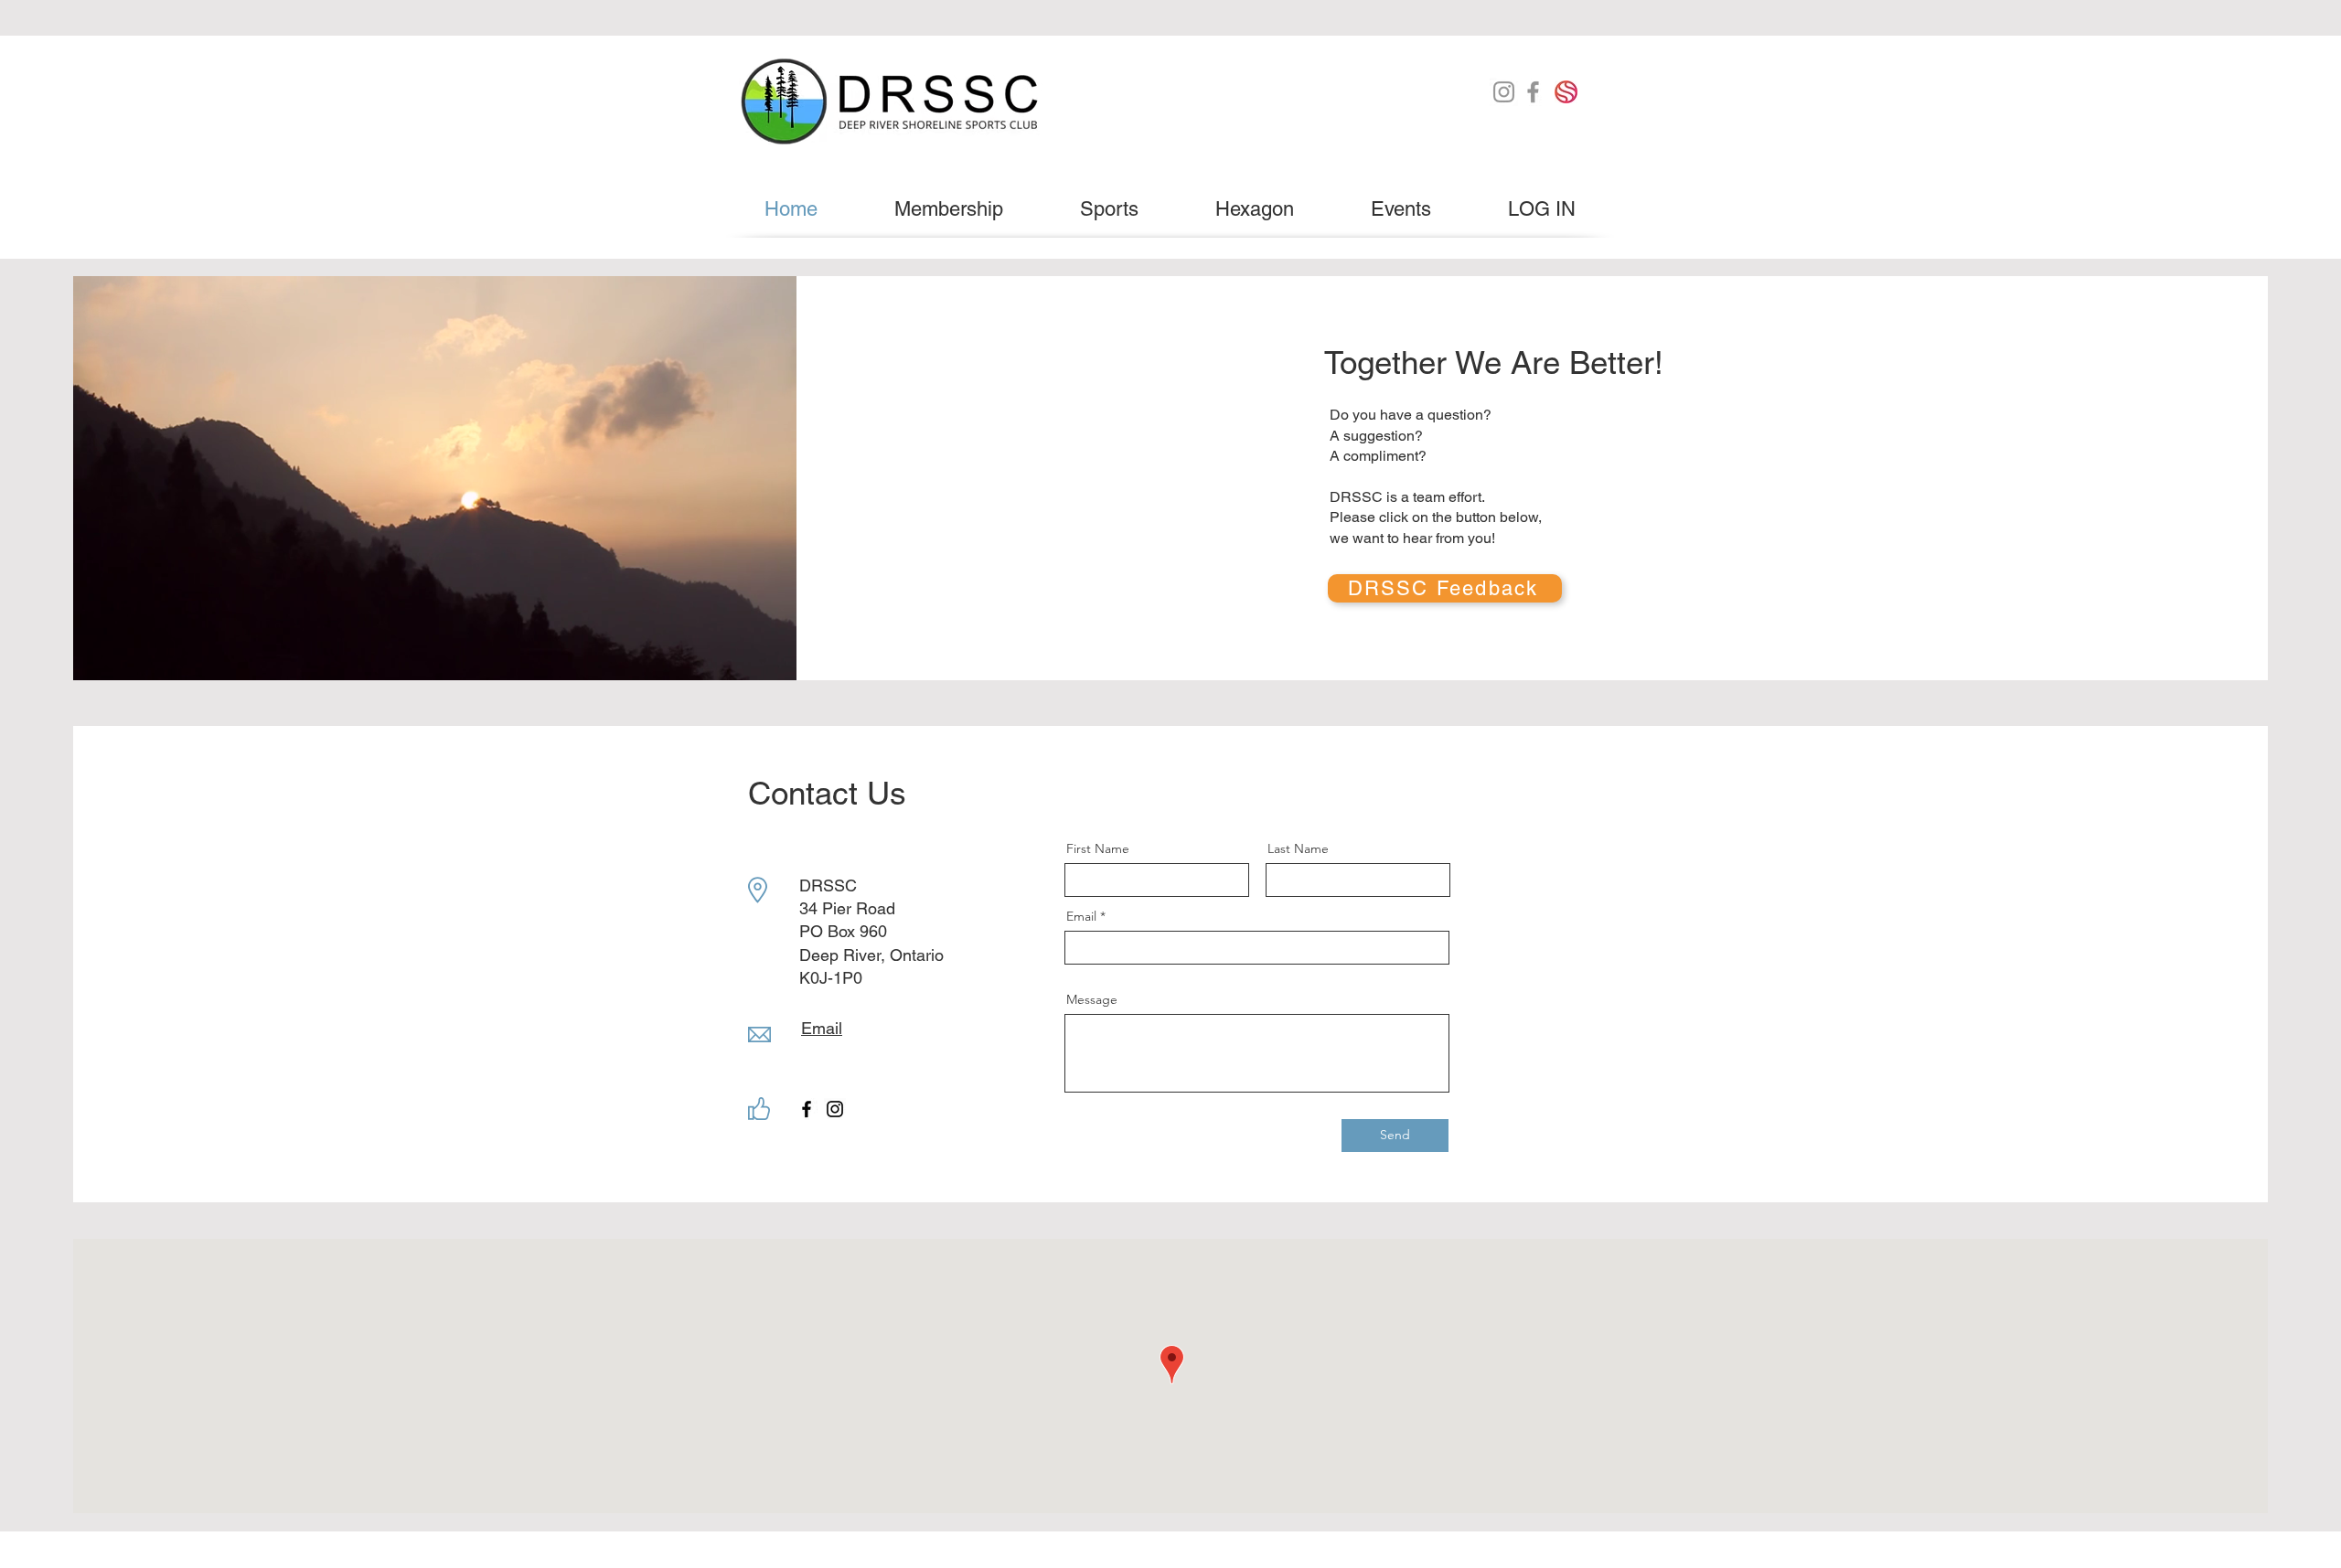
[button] (1109, 209)
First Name (1098, 848)
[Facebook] (1533, 92)
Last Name (1298, 848)
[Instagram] (1504, 92)
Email (1081, 916)
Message (1092, 999)
